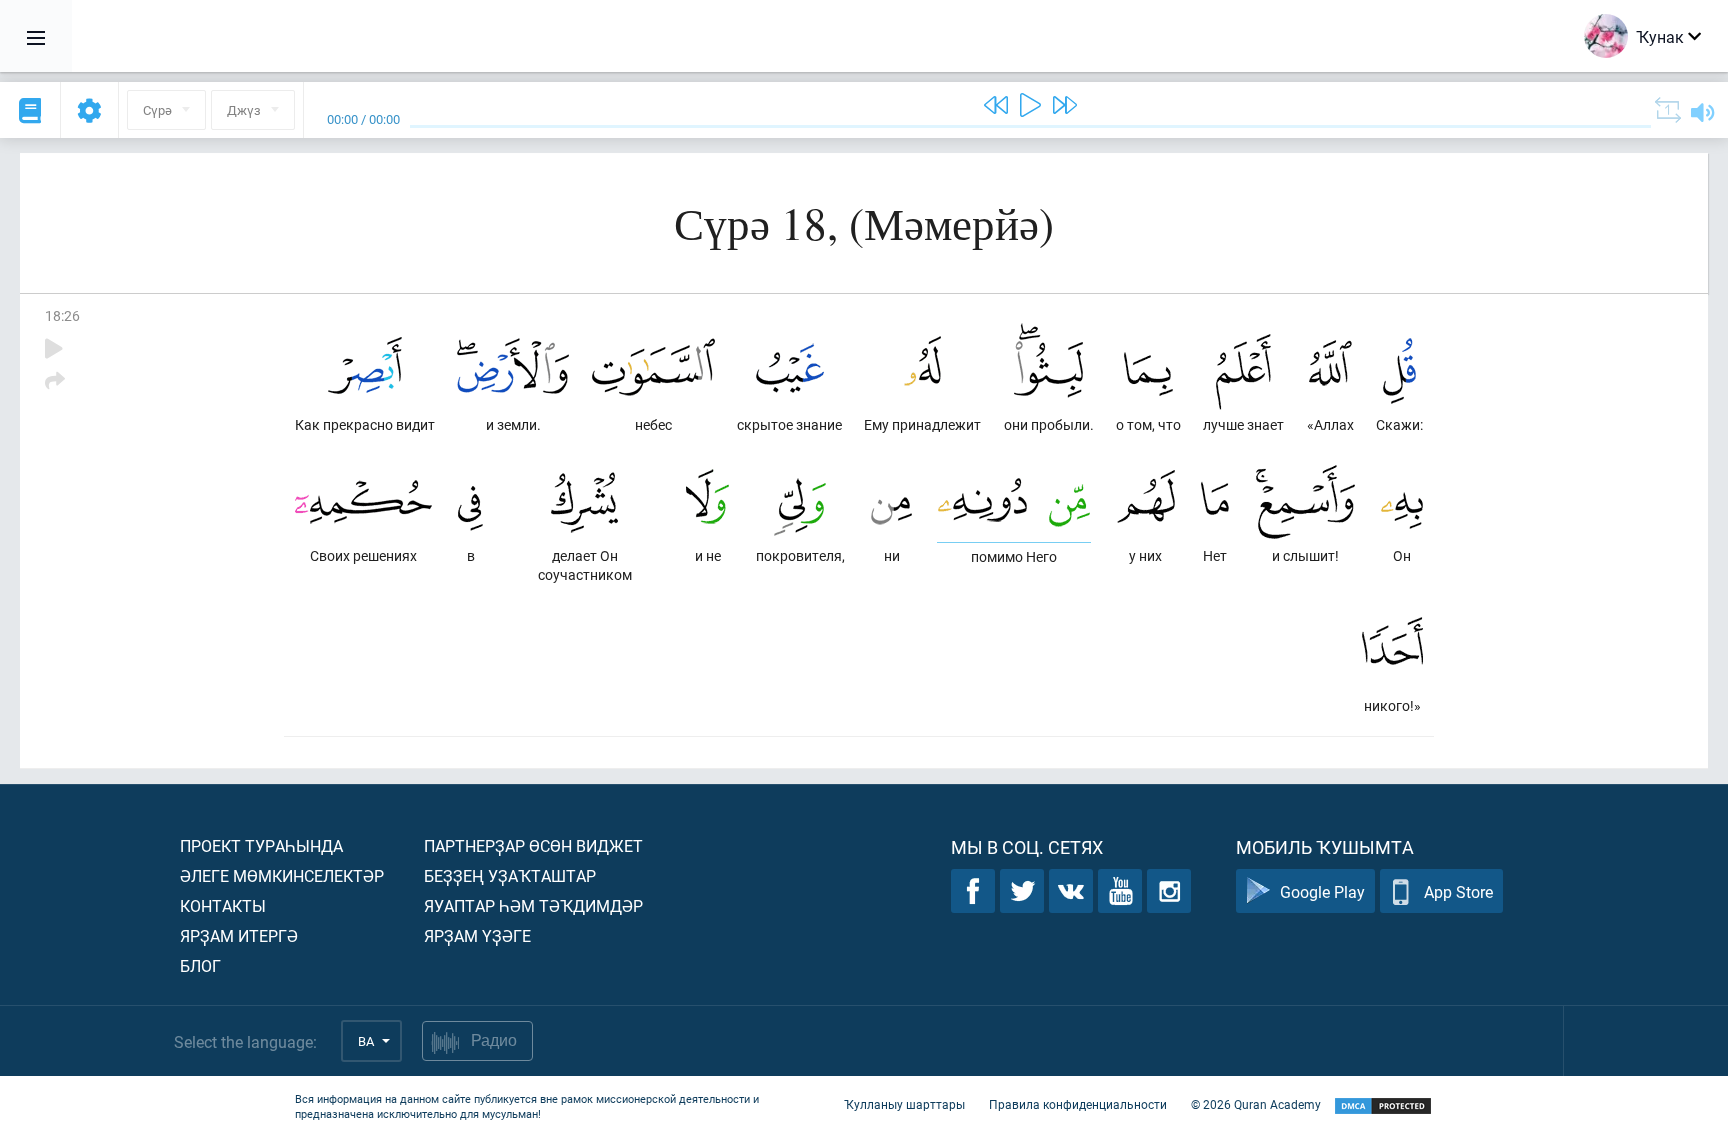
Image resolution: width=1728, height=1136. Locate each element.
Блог (200, 965)
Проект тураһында (261, 845)
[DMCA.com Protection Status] (1383, 1106)
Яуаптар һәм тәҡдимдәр (533, 905)
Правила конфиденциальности (1078, 1104)
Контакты (223, 905)
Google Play (1322, 891)
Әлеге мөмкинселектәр (282, 875)
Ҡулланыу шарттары (904, 1104)
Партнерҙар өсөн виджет (533, 845)
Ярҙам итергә (239, 935)
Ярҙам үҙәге (477, 935)
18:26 (62, 315)
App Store (1458, 891)
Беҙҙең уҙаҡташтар (510, 875)
